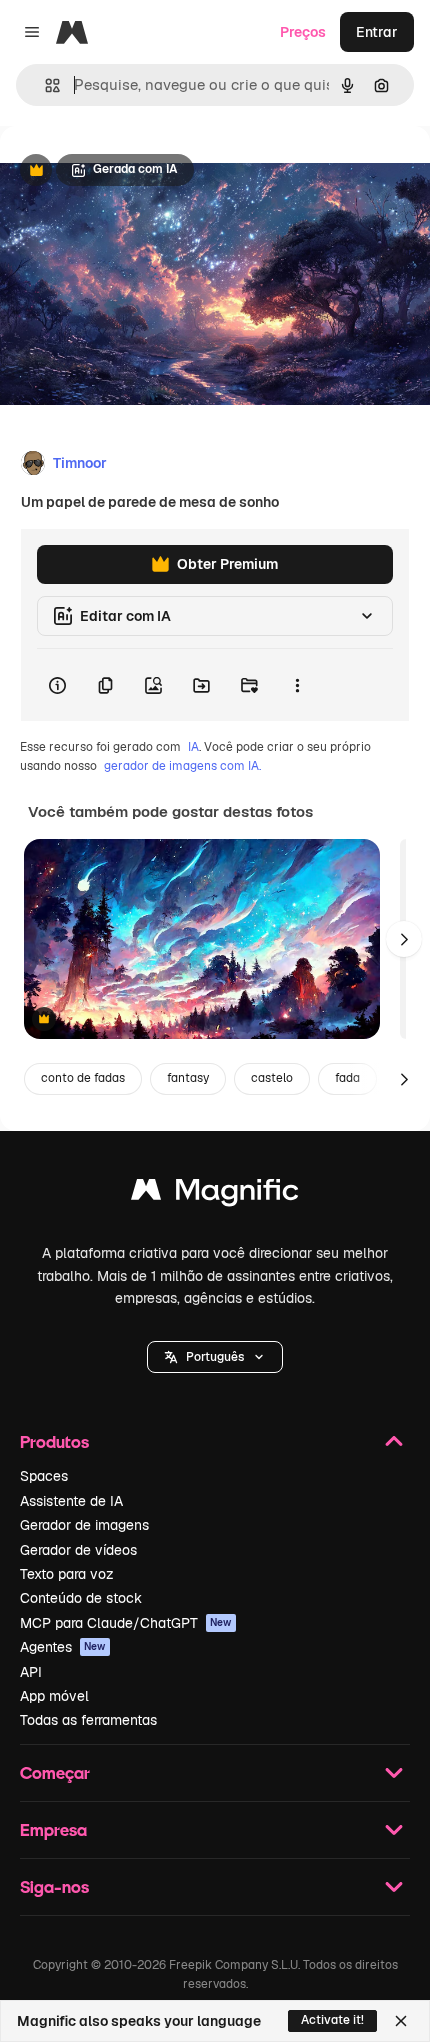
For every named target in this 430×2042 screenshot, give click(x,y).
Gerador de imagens (84, 1525)
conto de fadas (83, 1078)
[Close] (401, 2021)
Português (215, 1357)
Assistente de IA (71, 1501)
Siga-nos (54, 1886)
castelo (272, 1078)
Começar (55, 1772)
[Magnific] (215, 1194)
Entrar (377, 32)
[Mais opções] (297, 685)
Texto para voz (67, 1574)
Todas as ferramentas (88, 1720)
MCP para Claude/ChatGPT (126, 1623)
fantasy (188, 1078)
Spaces (44, 1476)
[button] (215, 1357)
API (31, 1672)
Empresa (53, 1829)
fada (347, 1078)
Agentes (63, 1647)
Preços (303, 32)
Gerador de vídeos (78, 1550)
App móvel (54, 1696)
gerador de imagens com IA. (182, 766)
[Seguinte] (404, 939)
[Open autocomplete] (44, 85)
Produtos (54, 1441)
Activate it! (332, 2020)
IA (193, 747)
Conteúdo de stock (81, 1598)
